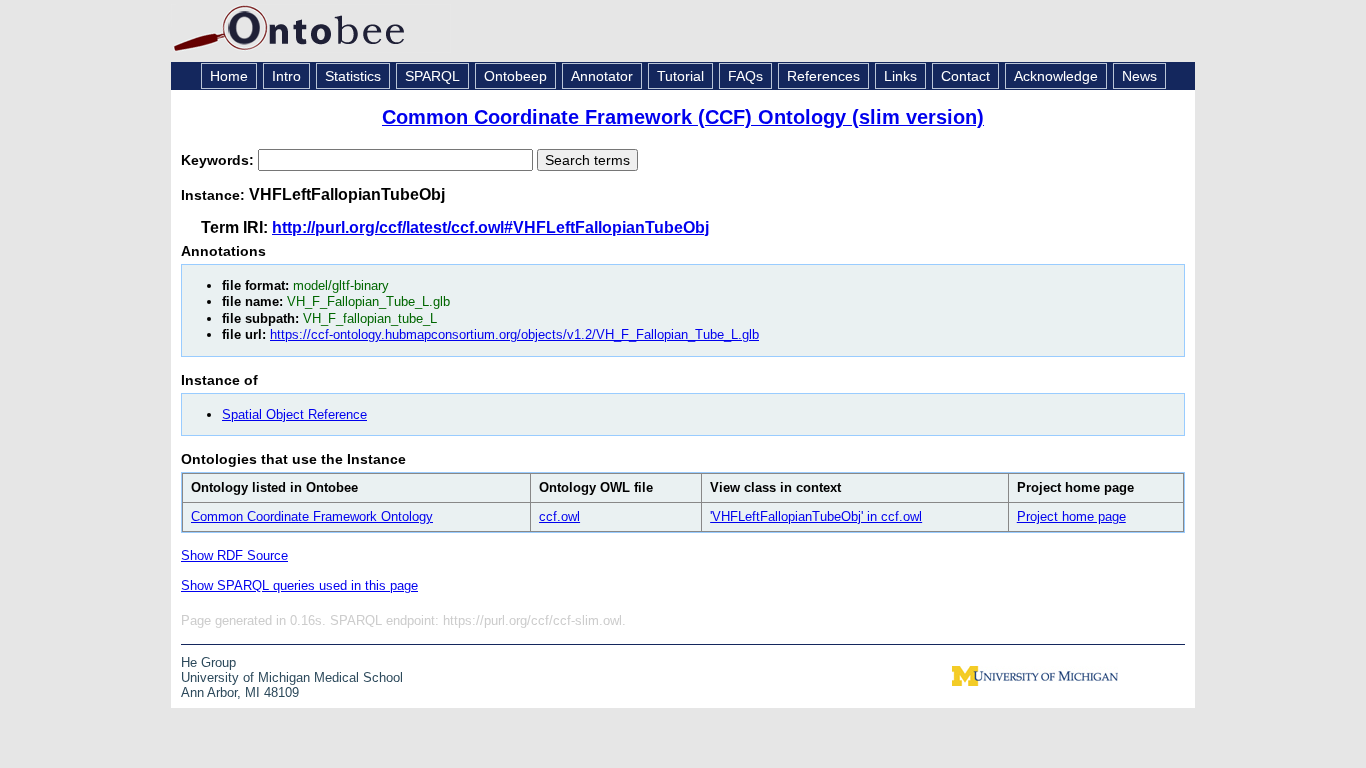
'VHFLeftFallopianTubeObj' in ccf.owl (816, 516)
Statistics (353, 76)
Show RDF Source (234, 555)
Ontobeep (515, 76)
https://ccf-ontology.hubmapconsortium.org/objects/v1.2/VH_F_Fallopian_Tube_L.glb (514, 334)
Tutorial (680, 76)
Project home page (1071, 516)
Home (229, 76)
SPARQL (432, 76)
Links (900, 76)
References (823, 76)
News (1139, 76)
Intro (286, 76)
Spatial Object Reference (294, 414)
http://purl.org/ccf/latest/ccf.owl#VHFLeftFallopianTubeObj (490, 227)
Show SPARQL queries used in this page (299, 585)
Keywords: (219, 160)
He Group (208, 662)
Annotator (602, 76)
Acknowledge (1056, 76)
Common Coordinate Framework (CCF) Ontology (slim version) (683, 117)
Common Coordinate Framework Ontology (312, 516)
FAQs (745, 76)
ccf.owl (559, 516)
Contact (965, 76)
